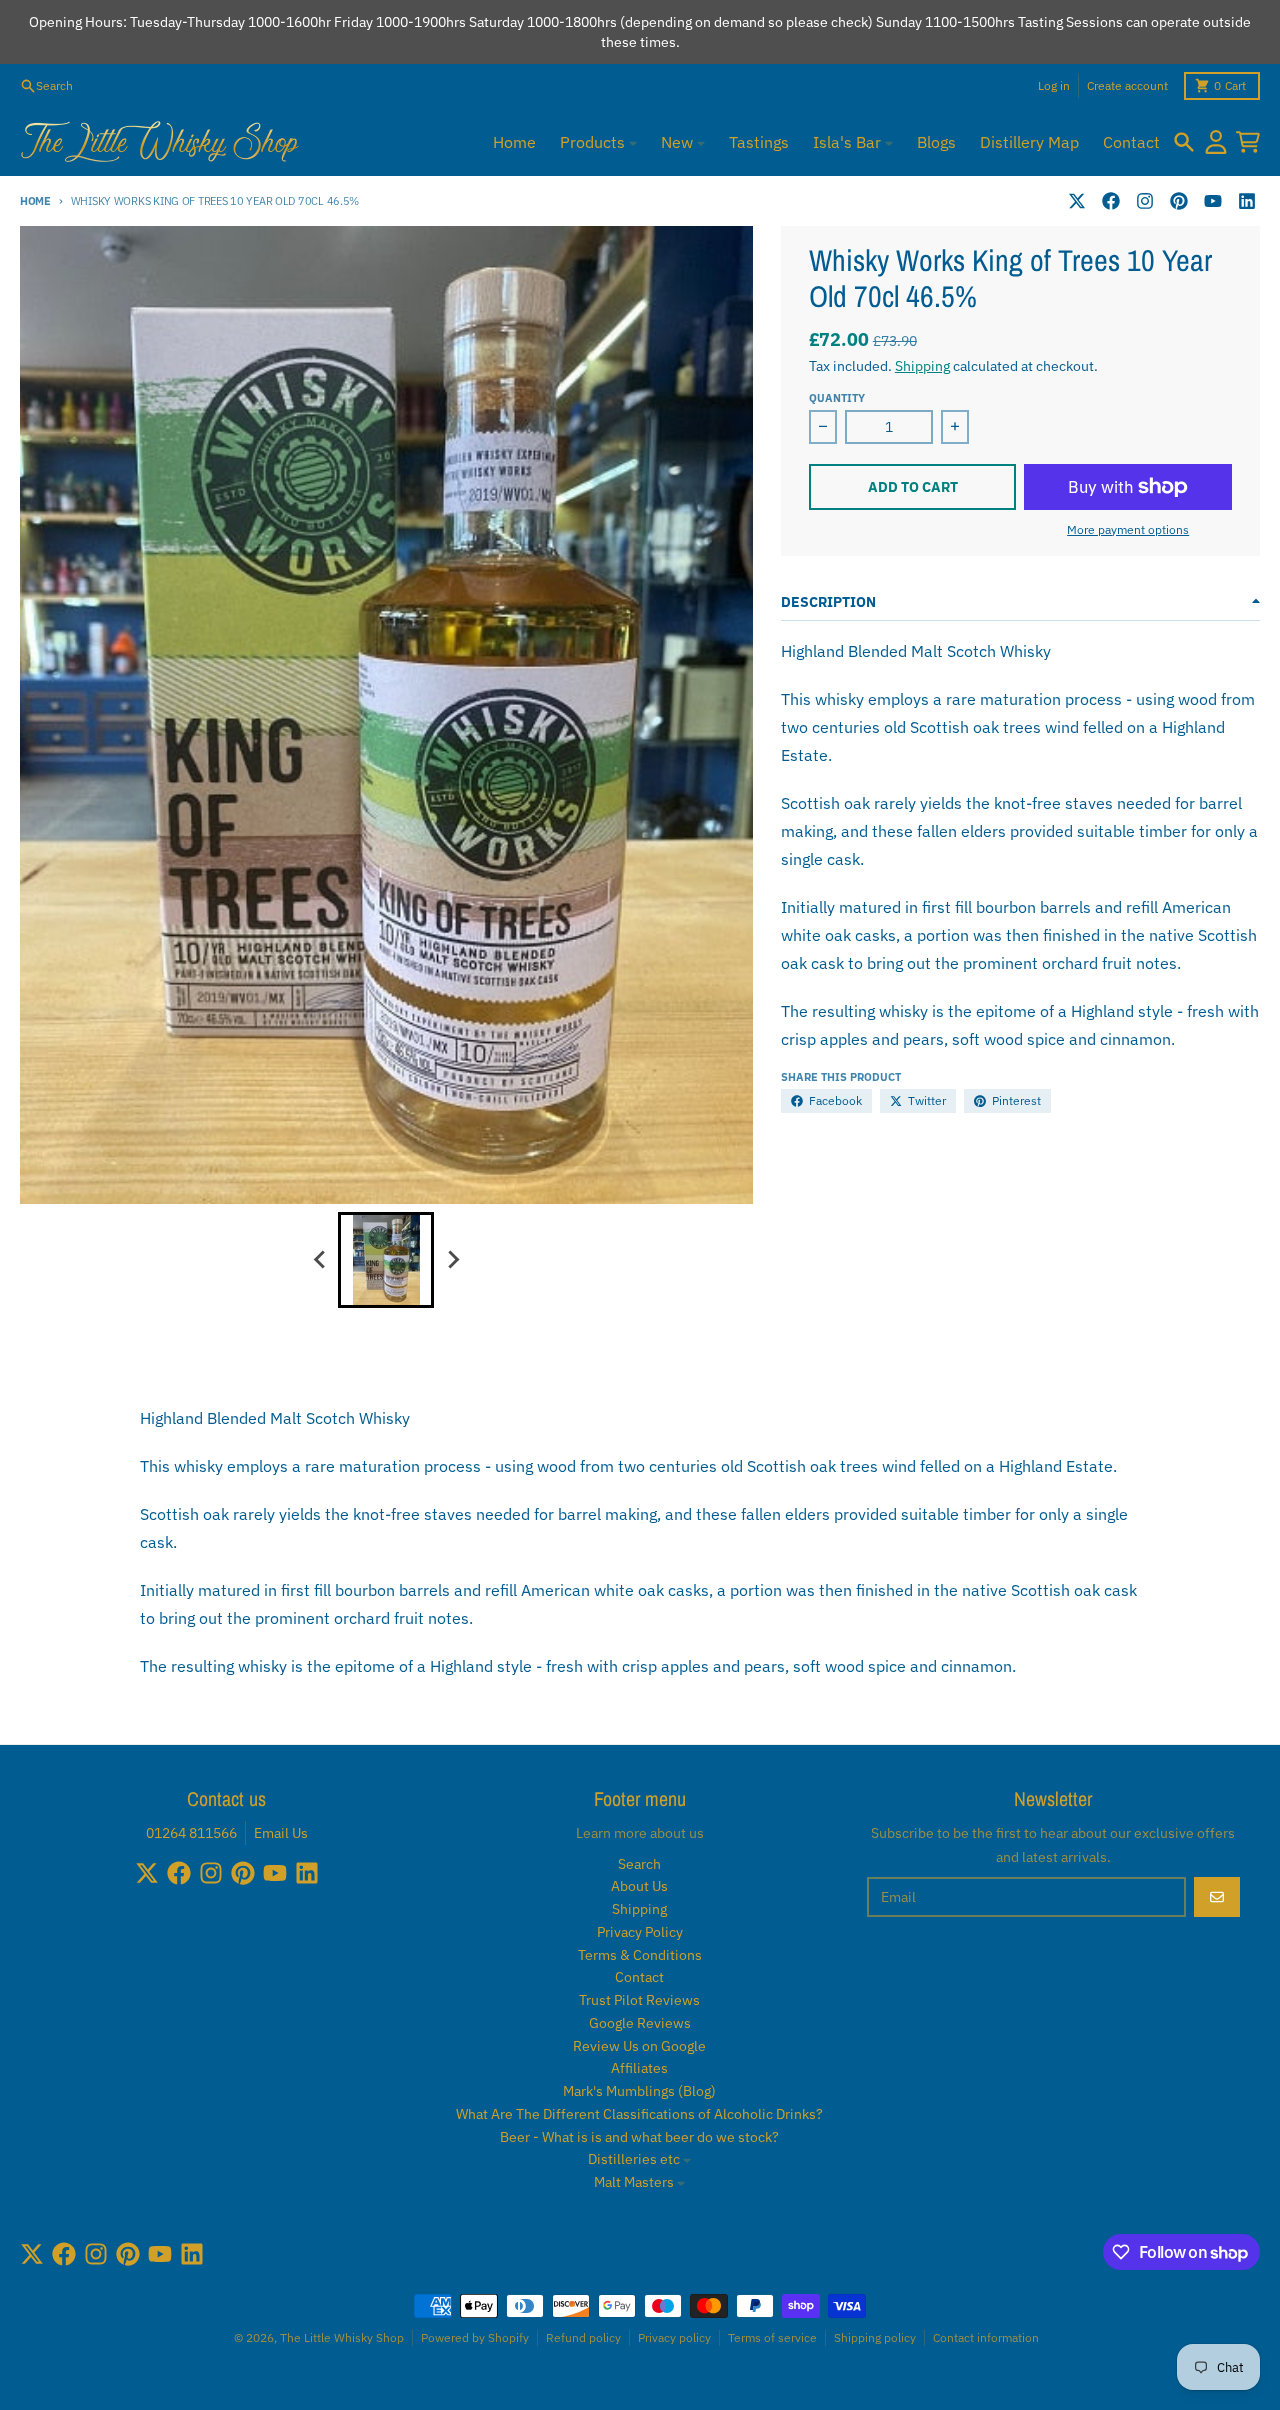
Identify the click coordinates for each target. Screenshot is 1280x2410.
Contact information (986, 2337)
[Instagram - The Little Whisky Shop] (1145, 201)
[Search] (1184, 142)
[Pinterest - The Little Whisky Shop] (1179, 201)
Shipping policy (875, 2337)
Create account (1127, 85)
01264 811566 (191, 1833)
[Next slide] (452, 1260)
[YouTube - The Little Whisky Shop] (1213, 201)
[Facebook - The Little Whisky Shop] (1111, 201)
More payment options (1128, 529)
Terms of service (772, 2337)
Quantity (837, 398)
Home (35, 201)
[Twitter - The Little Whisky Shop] (1077, 201)
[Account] (1216, 142)
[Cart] (1248, 142)
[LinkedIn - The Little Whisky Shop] (1247, 201)
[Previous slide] (320, 1260)
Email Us (281, 1833)
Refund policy (583, 2337)
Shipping (922, 366)
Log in (1054, 85)
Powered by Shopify (475, 2337)
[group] (386, 1260)
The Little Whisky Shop (342, 2337)
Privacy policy (674, 2337)
